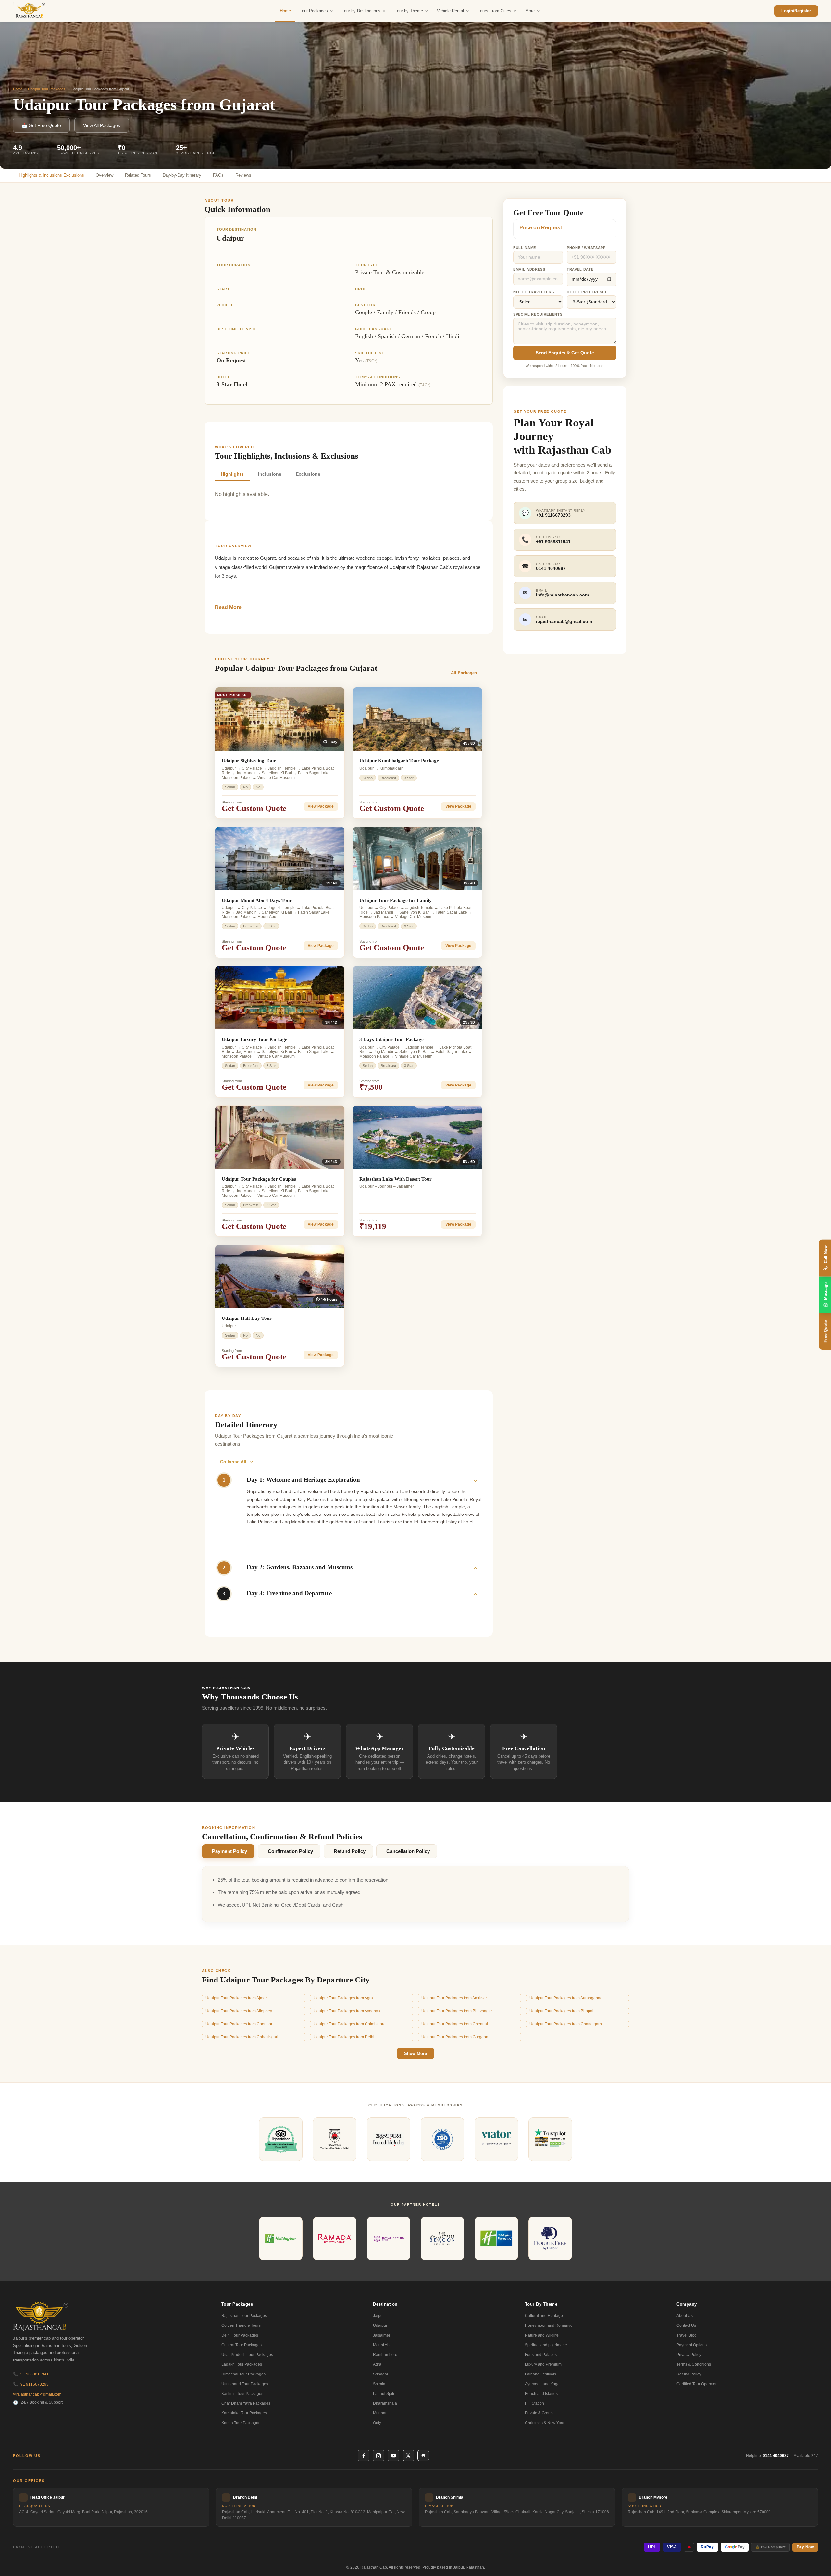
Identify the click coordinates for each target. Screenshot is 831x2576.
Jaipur (378, 2316)
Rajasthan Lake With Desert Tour (396, 1179)
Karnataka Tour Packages (244, 2413)
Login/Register (796, 11)
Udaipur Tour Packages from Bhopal (561, 2011)
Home (285, 11)
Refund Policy (350, 1851)
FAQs (218, 175)
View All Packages (102, 125)
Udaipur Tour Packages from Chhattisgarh (242, 2037)
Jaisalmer (382, 2335)
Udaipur (380, 2325)
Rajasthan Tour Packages (244, 2316)
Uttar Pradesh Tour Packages (247, 2355)
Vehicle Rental (450, 11)
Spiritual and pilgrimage (546, 2345)
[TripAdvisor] (423, 2456)
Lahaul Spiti (384, 2394)
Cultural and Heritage (544, 2316)
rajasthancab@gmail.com (37, 2394)
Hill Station (534, 2403)
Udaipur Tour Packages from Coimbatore (350, 2024)
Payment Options (692, 2345)
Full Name (525, 248)
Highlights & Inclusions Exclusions (51, 175)
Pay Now (805, 2547)
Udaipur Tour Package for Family (396, 900)
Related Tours (138, 175)
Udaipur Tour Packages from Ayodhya (347, 2011)
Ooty (377, 2423)
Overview (105, 175)
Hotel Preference (587, 292)
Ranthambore (385, 2355)
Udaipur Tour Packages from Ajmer (236, 1998)
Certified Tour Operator (697, 2384)
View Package (321, 806)
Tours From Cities (495, 11)
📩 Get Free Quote (41, 125)
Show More (415, 2053)
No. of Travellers (533, 292)
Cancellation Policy (408, 1851)
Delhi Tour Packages (240, 2335)
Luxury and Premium (543, 2364)
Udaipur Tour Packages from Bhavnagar (457, 2011)
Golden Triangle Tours (241, 2325)
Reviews (243, 175)
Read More (228, 607)
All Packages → (467, 673)
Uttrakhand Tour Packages (245, 2384)
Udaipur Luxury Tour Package (254, 1039)
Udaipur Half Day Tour (247, 1318)
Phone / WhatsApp (586, 248)
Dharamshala (385, 2403)
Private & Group (539, 2413)
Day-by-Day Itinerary (182, 175)
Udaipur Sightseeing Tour (249, 761)
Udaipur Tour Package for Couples (259, 1179)
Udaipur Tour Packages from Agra (343, 1998)
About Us (685, 2316)
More (530, 11)
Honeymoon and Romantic (549, 2325)
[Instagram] (378, 2456)
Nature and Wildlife (542, 2335)
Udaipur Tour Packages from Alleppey (239, 2011)
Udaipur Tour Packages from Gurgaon (455, 2037)
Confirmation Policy (290, 1851)
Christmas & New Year (545, 2423)
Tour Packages (314, 11)
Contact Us (686, 2325)
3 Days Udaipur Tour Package (391, 1039)
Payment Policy (229, 1851)
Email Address (529, 269)
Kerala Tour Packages (241, 2423)
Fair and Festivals (540, 2374)
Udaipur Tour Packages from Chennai (455, 2024)
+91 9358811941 (31, 2374)
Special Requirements (538, 314)
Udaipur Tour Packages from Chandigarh (566, 2024)
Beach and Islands (541, 2394)
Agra (377, 2364)
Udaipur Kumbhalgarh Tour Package (399, 761)
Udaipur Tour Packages (47, 89)
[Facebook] (364, 2456)
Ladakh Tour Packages (242, 2364)
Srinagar (381, 2374)
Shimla (379, 2384)
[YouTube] (393, 2456)
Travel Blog (687, 2335)
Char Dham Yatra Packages (246, 2403)
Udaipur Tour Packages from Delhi (344, 2037)
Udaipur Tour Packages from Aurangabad (566, 1998)
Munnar (380, 2413)
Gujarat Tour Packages (242, 2345)
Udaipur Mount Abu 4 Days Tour (257, 900)
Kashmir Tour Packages (242, 2394)
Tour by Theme (409, 11)
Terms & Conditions (694, 2364)
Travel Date (580, 269)
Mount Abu (382, 2345)
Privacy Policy (689, 2355)
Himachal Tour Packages (243, 2374)
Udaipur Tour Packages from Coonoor (239, 2024)
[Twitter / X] (408, 2456)
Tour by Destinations (361, 11)
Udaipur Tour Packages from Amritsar (454, 1998)
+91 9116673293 (31, 2384)
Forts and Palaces (541, 2355)
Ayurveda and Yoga (542, 2384)
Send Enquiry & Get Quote (565, 353)
